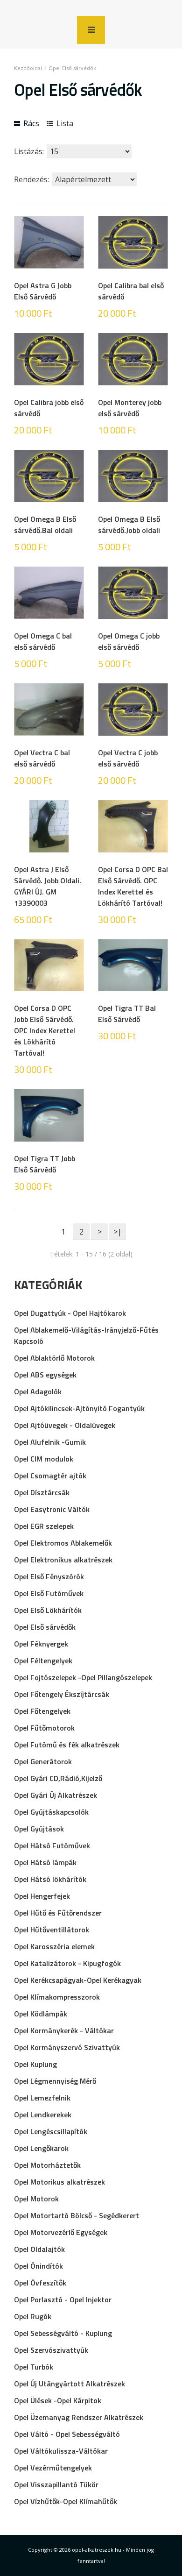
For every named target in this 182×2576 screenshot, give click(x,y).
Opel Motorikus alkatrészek (59, 2182)
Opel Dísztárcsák (42, 1492)
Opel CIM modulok (44, 1459)
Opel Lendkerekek (43, 2115)
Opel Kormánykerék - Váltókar (64, 2030)
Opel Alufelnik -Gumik (50, 1442)
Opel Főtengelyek (42, 1711)
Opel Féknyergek (41, 1644)
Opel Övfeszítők (40, 2283)
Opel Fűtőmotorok (44, 1728)
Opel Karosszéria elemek (54, 1946)
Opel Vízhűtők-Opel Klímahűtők (66, 2501)
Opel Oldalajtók (39, 2249)
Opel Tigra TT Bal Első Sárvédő (127, 1014)
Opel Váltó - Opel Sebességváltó (67, 2434)
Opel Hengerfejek (42, 1896)
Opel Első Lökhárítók (48, 1610)
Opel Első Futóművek (49, 1593)
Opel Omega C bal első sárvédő (43, 641)
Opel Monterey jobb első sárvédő (130, 408)
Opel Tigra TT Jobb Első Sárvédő (45, 1164)
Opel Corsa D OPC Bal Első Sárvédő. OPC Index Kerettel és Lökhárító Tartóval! (133, 886)
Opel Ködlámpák (41, 2014)
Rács (30, 123)
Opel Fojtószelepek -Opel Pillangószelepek (83, 1677)
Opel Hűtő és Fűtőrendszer (58, 1913)
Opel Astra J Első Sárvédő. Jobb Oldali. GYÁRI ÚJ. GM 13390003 (48, 886)
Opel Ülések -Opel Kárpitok (58, 2400)
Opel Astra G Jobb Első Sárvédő (43, 291)
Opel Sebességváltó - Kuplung (63, 2333)
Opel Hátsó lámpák (45, 1862)
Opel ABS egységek (45, 1375)
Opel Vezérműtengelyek (53, 2468)
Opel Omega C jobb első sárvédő (129, 641)
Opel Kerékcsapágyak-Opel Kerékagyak (78, 1980)
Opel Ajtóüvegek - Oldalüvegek (65, 1425)
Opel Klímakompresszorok (57, 1997)
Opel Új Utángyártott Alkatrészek (70, 2384)
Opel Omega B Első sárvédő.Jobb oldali (129, 525)
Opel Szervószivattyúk (51, 2350)
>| (118, 1232)
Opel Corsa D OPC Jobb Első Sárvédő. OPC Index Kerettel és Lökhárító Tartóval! (45, 1030)
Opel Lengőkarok (41, 2148)
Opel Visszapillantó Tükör (56, 2484)
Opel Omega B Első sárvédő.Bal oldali (45, 525)
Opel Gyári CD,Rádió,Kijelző (58, 1778)
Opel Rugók (33, 2316)
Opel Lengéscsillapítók (51, 2131)
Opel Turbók (34, 2367)
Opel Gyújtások (39, 1829)
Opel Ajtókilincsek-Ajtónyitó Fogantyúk (79, 1408)
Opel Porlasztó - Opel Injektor (63, 2299)
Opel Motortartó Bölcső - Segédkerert (77, 2215)
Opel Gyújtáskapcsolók (51, 1812)
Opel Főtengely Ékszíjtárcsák (62, 1694)
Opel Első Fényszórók (49, 1576)
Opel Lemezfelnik (42, 2098)
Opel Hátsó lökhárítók (50, 1879)
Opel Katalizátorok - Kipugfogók (67, 1963)
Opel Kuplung (35, 2064)
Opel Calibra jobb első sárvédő (49, 408)
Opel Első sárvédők (72, 68)
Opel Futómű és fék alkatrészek (67, 1745)
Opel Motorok (36, 2199)
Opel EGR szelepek (44, 1526)
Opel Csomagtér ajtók (50, 1476)
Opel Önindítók (38, 2266)
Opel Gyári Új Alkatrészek (56, 1795)
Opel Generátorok (43, 1761)
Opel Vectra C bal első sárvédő (42, 758)
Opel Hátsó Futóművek (52, 1845)
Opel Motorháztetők (47, 2165)
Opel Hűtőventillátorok (52, 1930)
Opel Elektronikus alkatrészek (63, 1560)
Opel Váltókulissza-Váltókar (61, 2451)
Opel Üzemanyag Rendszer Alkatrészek (79, 2417)
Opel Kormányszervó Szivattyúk (67, 2047)
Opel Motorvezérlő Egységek (61, 2232)
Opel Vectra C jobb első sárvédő (128, 758)
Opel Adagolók (38, 1391)
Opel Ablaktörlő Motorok (54, 1358)
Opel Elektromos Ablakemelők (63, 1543)
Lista (64, 123)
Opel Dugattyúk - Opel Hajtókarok (70, 1313)
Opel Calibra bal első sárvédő (131, 291)
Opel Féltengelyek (43, 1661)
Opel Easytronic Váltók (52, 1509)
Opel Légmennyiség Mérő (55, 2081)
